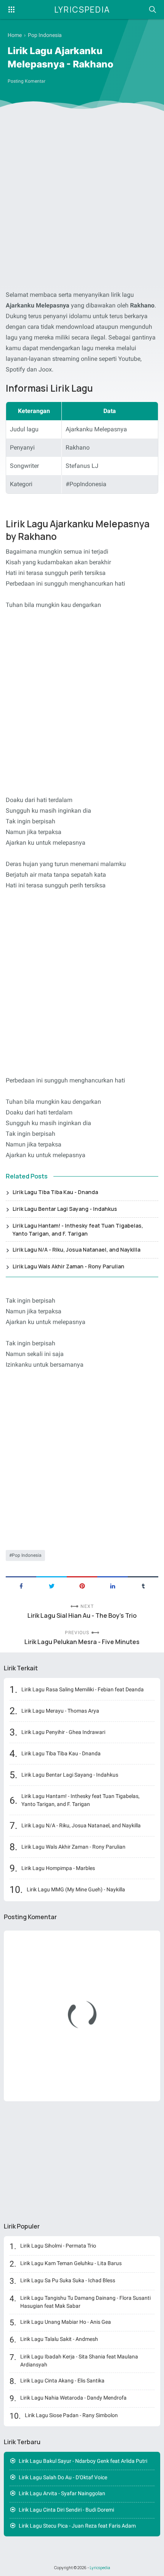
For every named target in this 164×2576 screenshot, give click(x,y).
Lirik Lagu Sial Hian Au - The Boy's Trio (82, 1616)
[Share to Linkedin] (113, 1585)
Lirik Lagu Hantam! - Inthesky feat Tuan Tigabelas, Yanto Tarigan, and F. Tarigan (78, 1230)
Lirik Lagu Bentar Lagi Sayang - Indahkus (65, 1209)
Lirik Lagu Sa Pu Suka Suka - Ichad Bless (68, 2280)
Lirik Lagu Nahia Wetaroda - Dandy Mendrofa (73, 2398)
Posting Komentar (27, 81)
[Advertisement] (82, 202)
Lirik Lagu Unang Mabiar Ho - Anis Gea (66, 2322)
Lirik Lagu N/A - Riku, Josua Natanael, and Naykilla (76, 1250)
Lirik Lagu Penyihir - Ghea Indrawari (63, 1732)
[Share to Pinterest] (82, 1585)
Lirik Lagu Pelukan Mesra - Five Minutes (82, 1642)
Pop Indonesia (27, 1555)
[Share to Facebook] (21, 1585)
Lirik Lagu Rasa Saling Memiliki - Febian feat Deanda (83, 1689)
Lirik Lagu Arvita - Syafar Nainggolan (62, 2493)
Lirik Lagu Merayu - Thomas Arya (60, 1711)
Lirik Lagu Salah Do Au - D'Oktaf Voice (63, 2477)
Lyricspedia (82, 10)
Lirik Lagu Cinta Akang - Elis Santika (62, 2381)
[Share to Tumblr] (143, 1585)
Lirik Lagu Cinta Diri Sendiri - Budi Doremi (66, 2510)
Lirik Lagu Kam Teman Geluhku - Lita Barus (71, 2263)
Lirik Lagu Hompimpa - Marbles (58, 1868)
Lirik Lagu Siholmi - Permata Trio (58, 2246)
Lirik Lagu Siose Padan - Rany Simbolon (71, 2415)
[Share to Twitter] (51, 1585)
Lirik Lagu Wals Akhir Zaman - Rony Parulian (68, 1266)
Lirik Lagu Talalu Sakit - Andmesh (59, 2339)
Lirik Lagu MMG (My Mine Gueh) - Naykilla (76, 1889)
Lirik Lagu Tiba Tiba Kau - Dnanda (55, 1192)
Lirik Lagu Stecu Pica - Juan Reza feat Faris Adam (77, 2526)
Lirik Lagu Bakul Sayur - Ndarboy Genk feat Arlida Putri (83, 2461)
